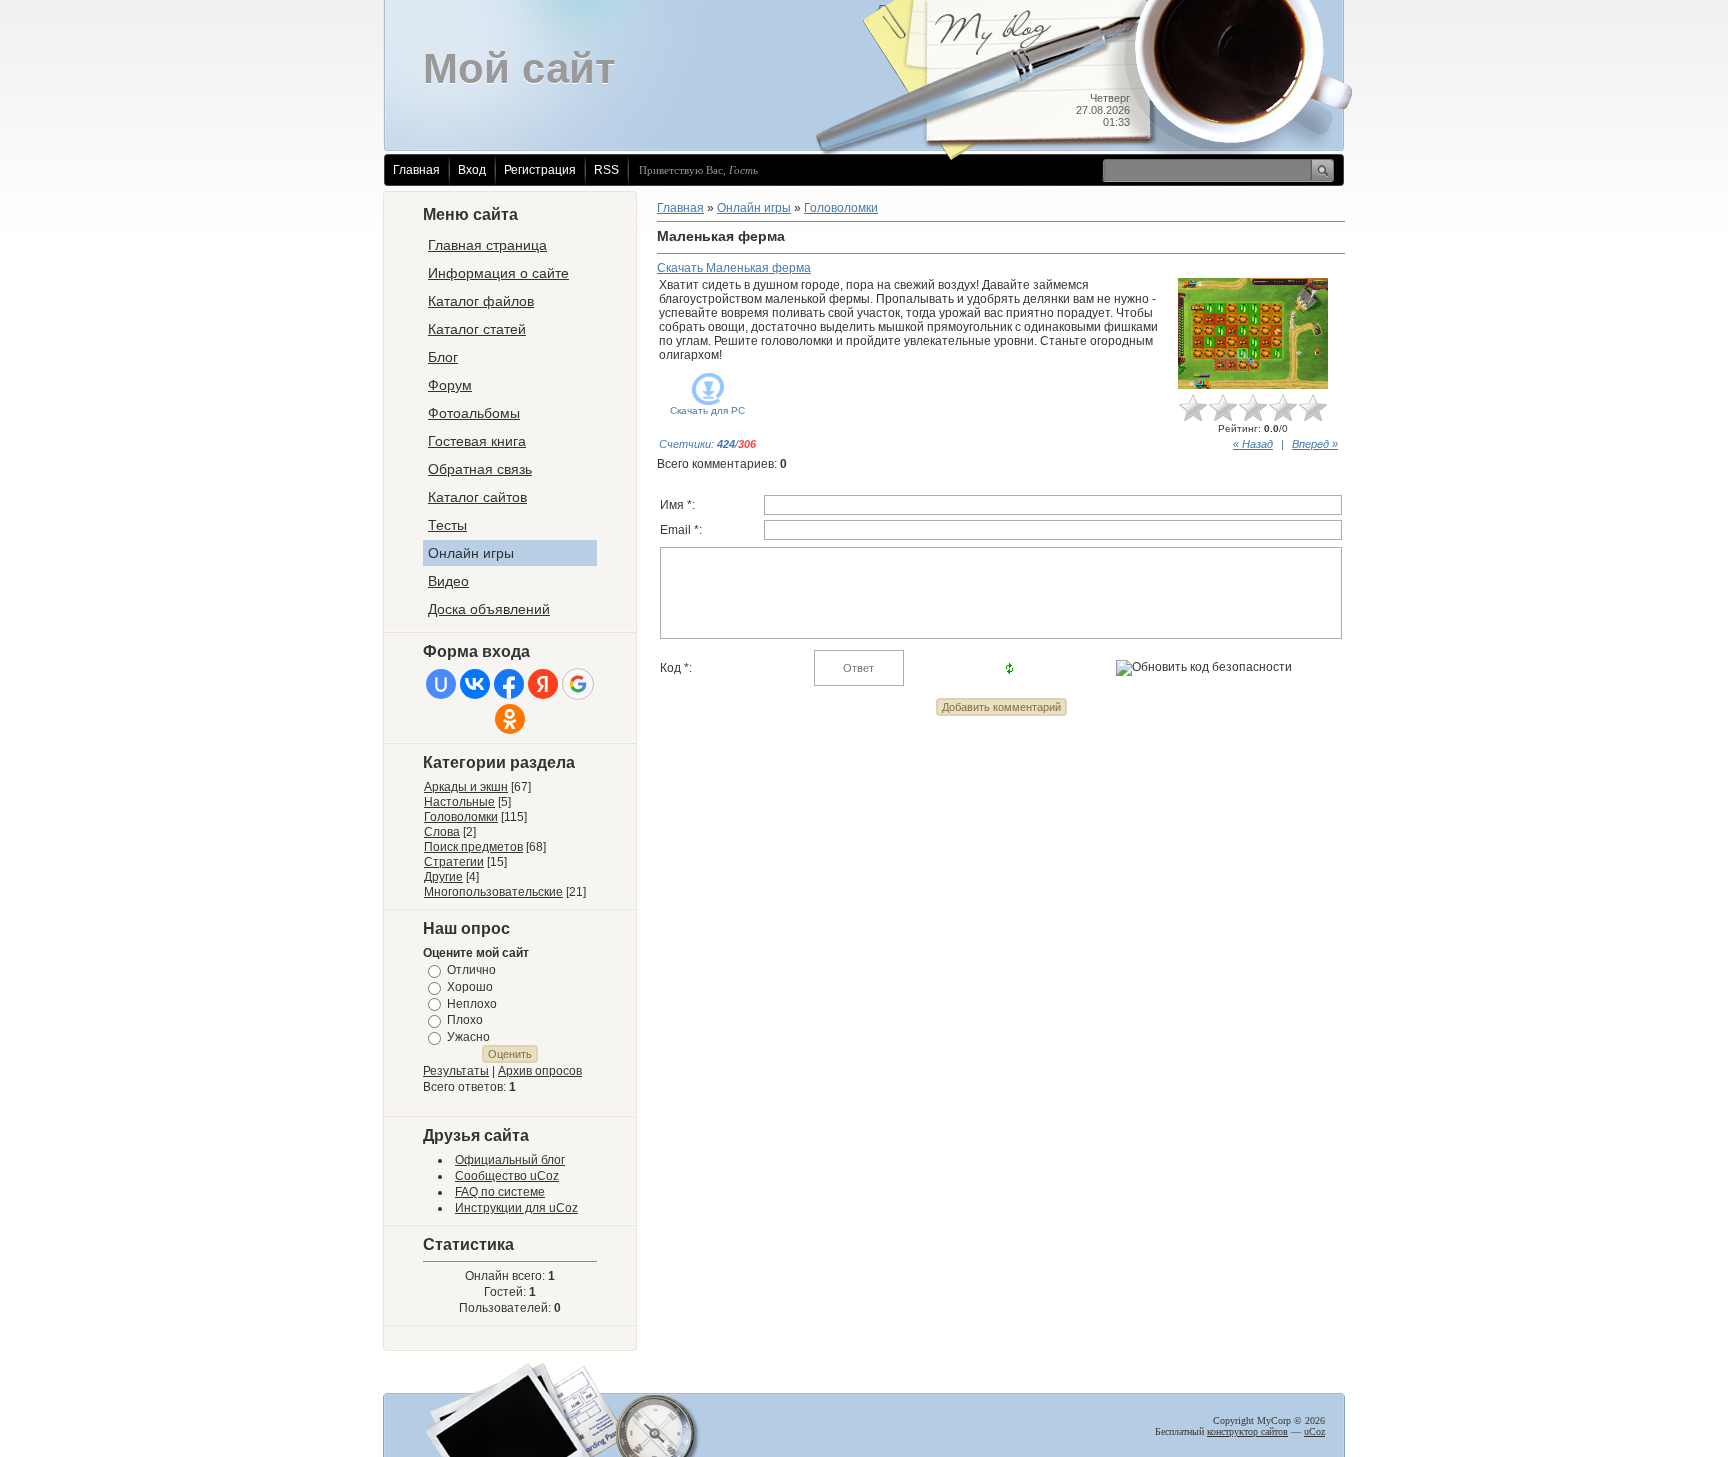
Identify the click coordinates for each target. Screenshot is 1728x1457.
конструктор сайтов (1247, 1431)
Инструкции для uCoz (516, 1208)
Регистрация (540, 170)
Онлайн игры (754, 208)
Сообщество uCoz (507, 1176)
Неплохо (472, 1003)
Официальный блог (510, 1160)
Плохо (465, 1020)
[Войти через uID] (441, 684)
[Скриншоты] (1253, 333)
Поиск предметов (473, 847)
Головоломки (461, 817)
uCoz (1314, 1431)
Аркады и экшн (466, 787)
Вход (472, 170)
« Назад (1253, 444)
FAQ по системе (500, 1192)
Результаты (456, 1071)
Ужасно (468, 1037)
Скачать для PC (707, 410)
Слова (442, 832)
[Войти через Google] (578, 684)
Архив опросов (540, 1071)
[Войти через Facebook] (509, 684)
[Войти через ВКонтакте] (475, 684)
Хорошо (470, 987)
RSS (606, 170)
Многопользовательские (493, 892)
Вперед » (1315, 444)
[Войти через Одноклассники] (510, 719)
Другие (443, 877)
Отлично (471, 970)
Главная (416, 170)
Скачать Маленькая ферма (734, 268)
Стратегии (454, 862)
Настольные (459, 802)
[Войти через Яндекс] (543, 684)
